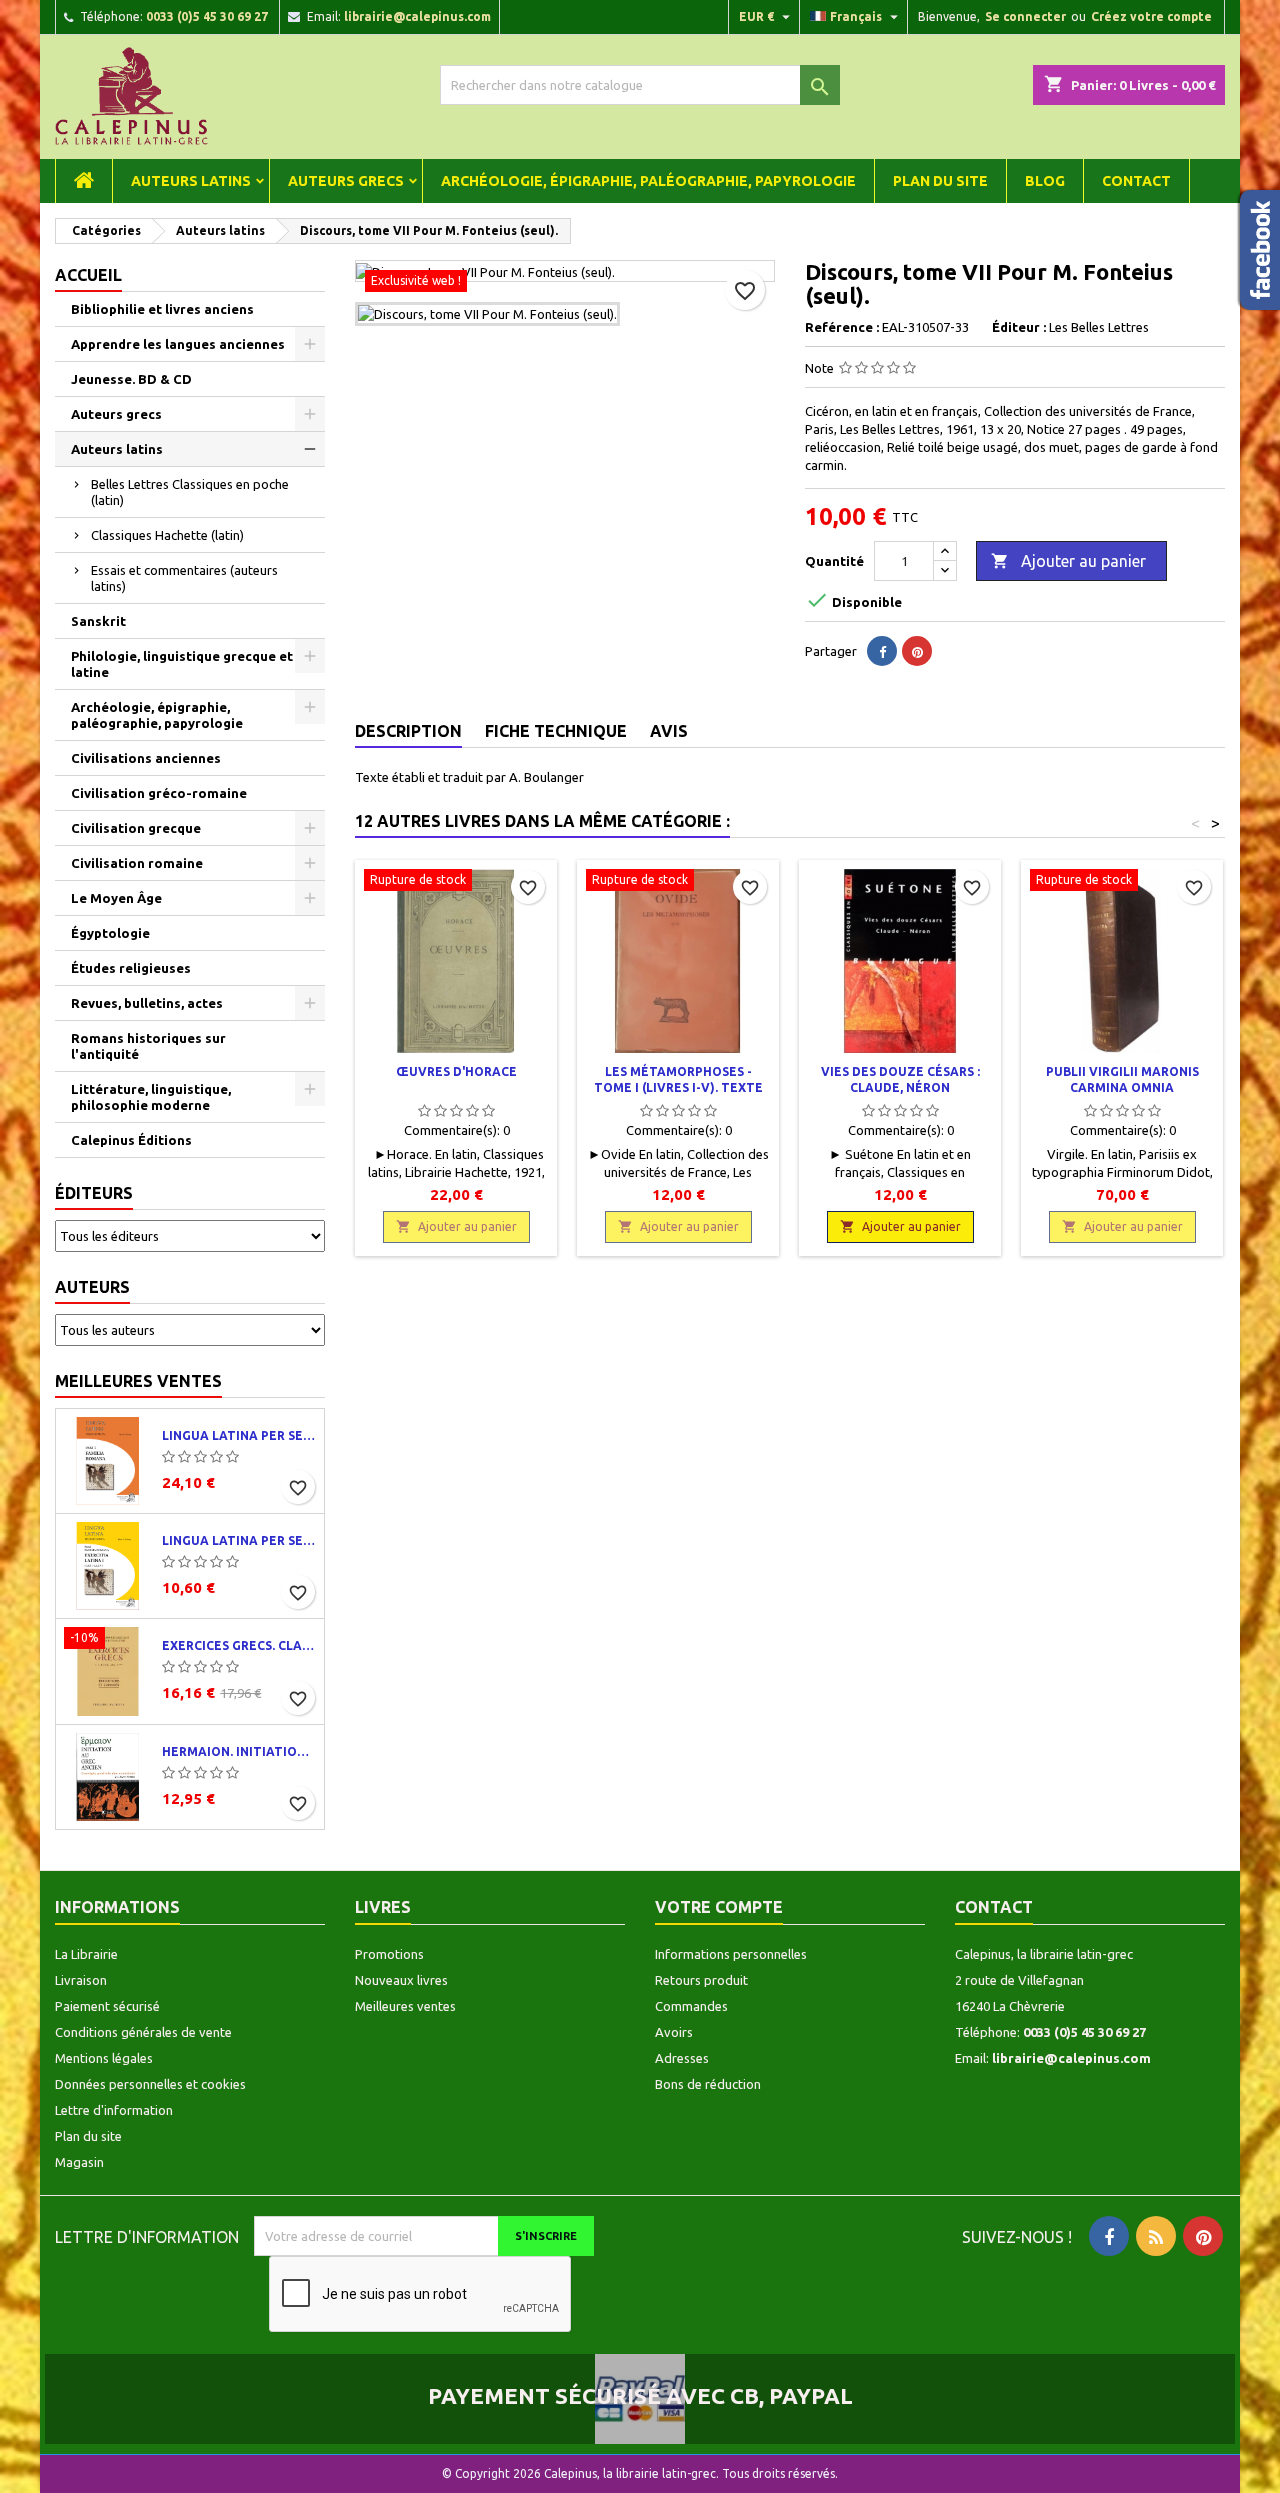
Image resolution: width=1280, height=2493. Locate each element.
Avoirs (674, 2032)
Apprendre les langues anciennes (178, 344)
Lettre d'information (114, 2110)
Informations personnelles (731, 1954)
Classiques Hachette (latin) (167, 535)
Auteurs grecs (346, 181)
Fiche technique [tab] (556, 731)
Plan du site (940, 181)
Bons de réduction (708, 2084)
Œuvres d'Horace (456, 1071)
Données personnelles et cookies (150, 2084)
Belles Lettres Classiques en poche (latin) (190, 492)
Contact (1136, 181)
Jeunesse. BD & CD (131, 379)
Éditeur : (1019, 327)
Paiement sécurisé (107, 2006)
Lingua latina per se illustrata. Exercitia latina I (239, 1540)
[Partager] (882, 651)
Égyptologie (110, 933)
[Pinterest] (917, 651)
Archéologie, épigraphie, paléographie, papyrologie (648, 181)
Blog (1045, 181)
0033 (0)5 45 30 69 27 (207, 16)
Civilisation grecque (136, 828)
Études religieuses (131, 968)
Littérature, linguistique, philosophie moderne (151, 1097)
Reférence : (842, 327)
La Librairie (86, 1954)
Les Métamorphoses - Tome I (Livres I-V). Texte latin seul (678, 1087)
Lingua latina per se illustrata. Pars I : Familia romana (239, 1435)
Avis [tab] (669, 731)
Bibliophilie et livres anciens (162, 309)
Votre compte (719, 1907)
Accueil (88, 275)
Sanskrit (98, 621)
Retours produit (701, 1980)
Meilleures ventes (138, 1381)
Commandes (691, 2006)
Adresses (682, 2058)
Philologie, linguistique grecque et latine (182, 664)
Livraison (81, 1980)
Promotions (389, 1954)
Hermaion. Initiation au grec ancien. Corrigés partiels (239, 1751)
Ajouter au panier (1068, 561)
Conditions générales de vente (143, 2032)
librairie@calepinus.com (417, 16)
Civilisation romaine (137, 863)
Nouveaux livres (401, 1980)
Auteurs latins (191, 181)
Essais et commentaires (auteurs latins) (184, 578)
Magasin (79, 2162)
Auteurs (92, 1287)
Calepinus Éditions (131, 1140)
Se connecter (1025, 16)
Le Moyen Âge (116, 898)
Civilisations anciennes (146, 758)
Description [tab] (408, 731)
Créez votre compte (1151, 16)
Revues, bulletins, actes (147, 1003)
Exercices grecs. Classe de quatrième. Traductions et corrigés (239, 1645)
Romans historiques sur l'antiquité (148, 1046)
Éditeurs (94, 1193)
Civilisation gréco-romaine (159, 793)
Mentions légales (104, 2058)
